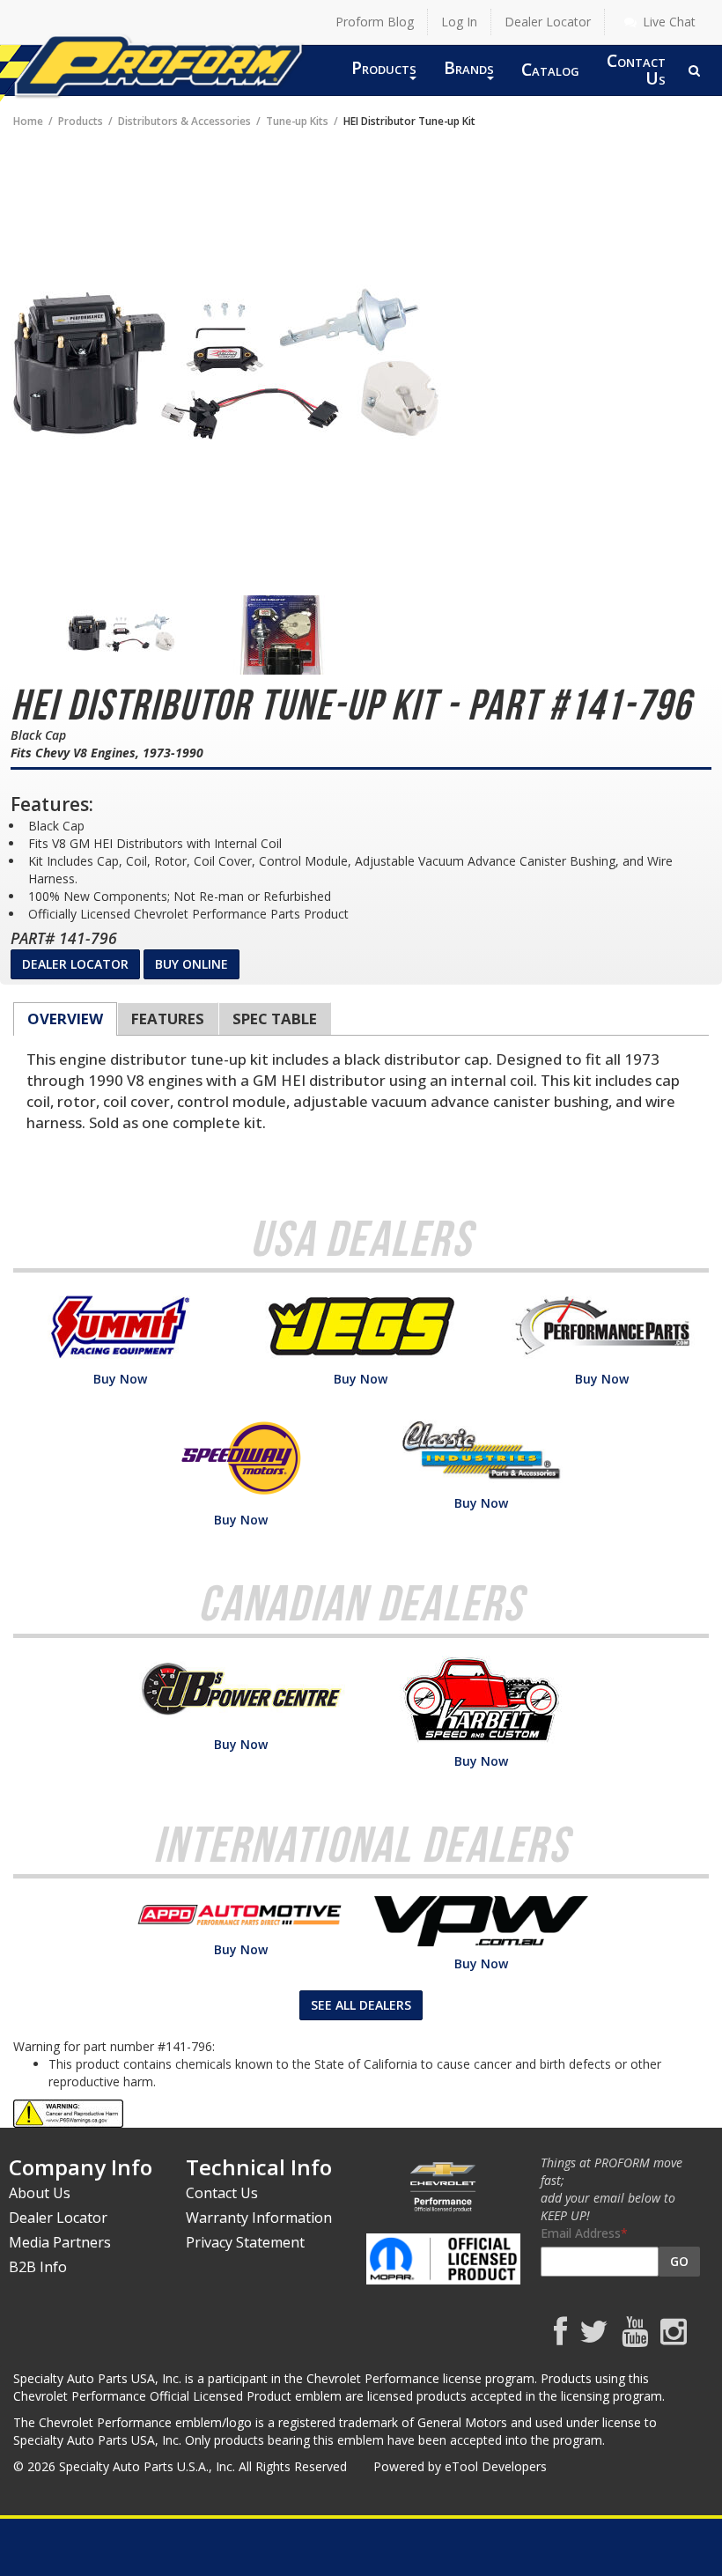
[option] (121, 635)
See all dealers (361, 2005)
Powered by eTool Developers (460, 2466)
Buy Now (120, 1379)
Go (679, 2261)
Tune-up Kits (297, 121)
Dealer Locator (548, 22)
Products (384, 67)
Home (28, 121)
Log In (459, 22)
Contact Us (636, 69)
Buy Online (192, 964)
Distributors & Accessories (184, 121)
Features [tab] (168, 1019)
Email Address (581, 2233)
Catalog (550, 69)
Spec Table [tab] (275, 1019)
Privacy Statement (245, 2242)
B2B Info (38, 2267)
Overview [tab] (65, 1019)
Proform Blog (375, 22)
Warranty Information (259, 2218)
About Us (40, 2193)
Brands (469, 67)
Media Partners (60, 2242)
